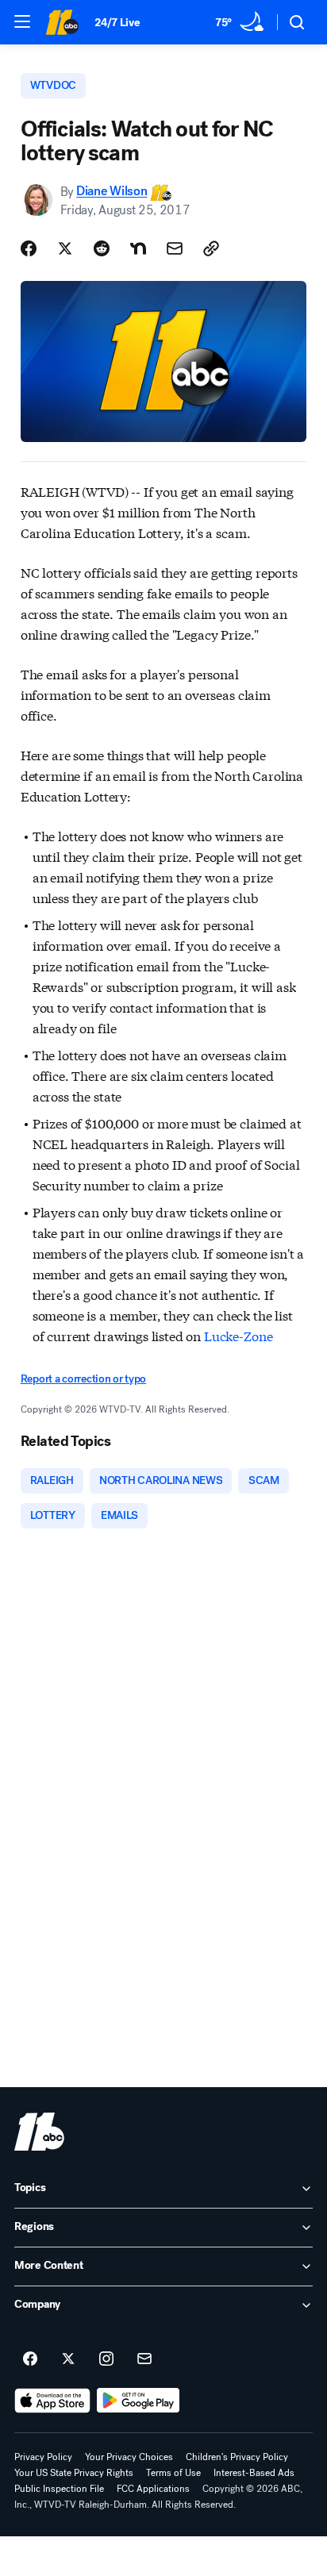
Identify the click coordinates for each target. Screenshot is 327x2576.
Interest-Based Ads (254, 2473)
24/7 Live (117, 23)
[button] (22, 21)
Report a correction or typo (83, 1379)
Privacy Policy (43, 2457)
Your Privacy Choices (129, 2457)
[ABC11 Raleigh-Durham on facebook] (30, 2359)
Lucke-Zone (238, 1335)
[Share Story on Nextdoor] (138, 248)
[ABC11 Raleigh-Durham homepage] (62, 22)
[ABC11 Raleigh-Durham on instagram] (106, 2359)
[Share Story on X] (65, 248)
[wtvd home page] (39, 2132)
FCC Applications (153, 2489)
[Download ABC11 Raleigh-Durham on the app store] (52, 2401)
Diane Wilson (112, 192)
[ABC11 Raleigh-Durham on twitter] (68, 2359)
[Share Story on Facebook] (29, 248)
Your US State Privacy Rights (74, 2473)
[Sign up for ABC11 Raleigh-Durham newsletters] (144, 2359)
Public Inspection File (59, 2489)
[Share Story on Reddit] (102, 248)
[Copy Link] (211, 248)
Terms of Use (173, 2473)
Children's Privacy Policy (237, 2457)
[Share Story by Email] (175, 248)
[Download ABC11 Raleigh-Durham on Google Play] (138, 2401)
